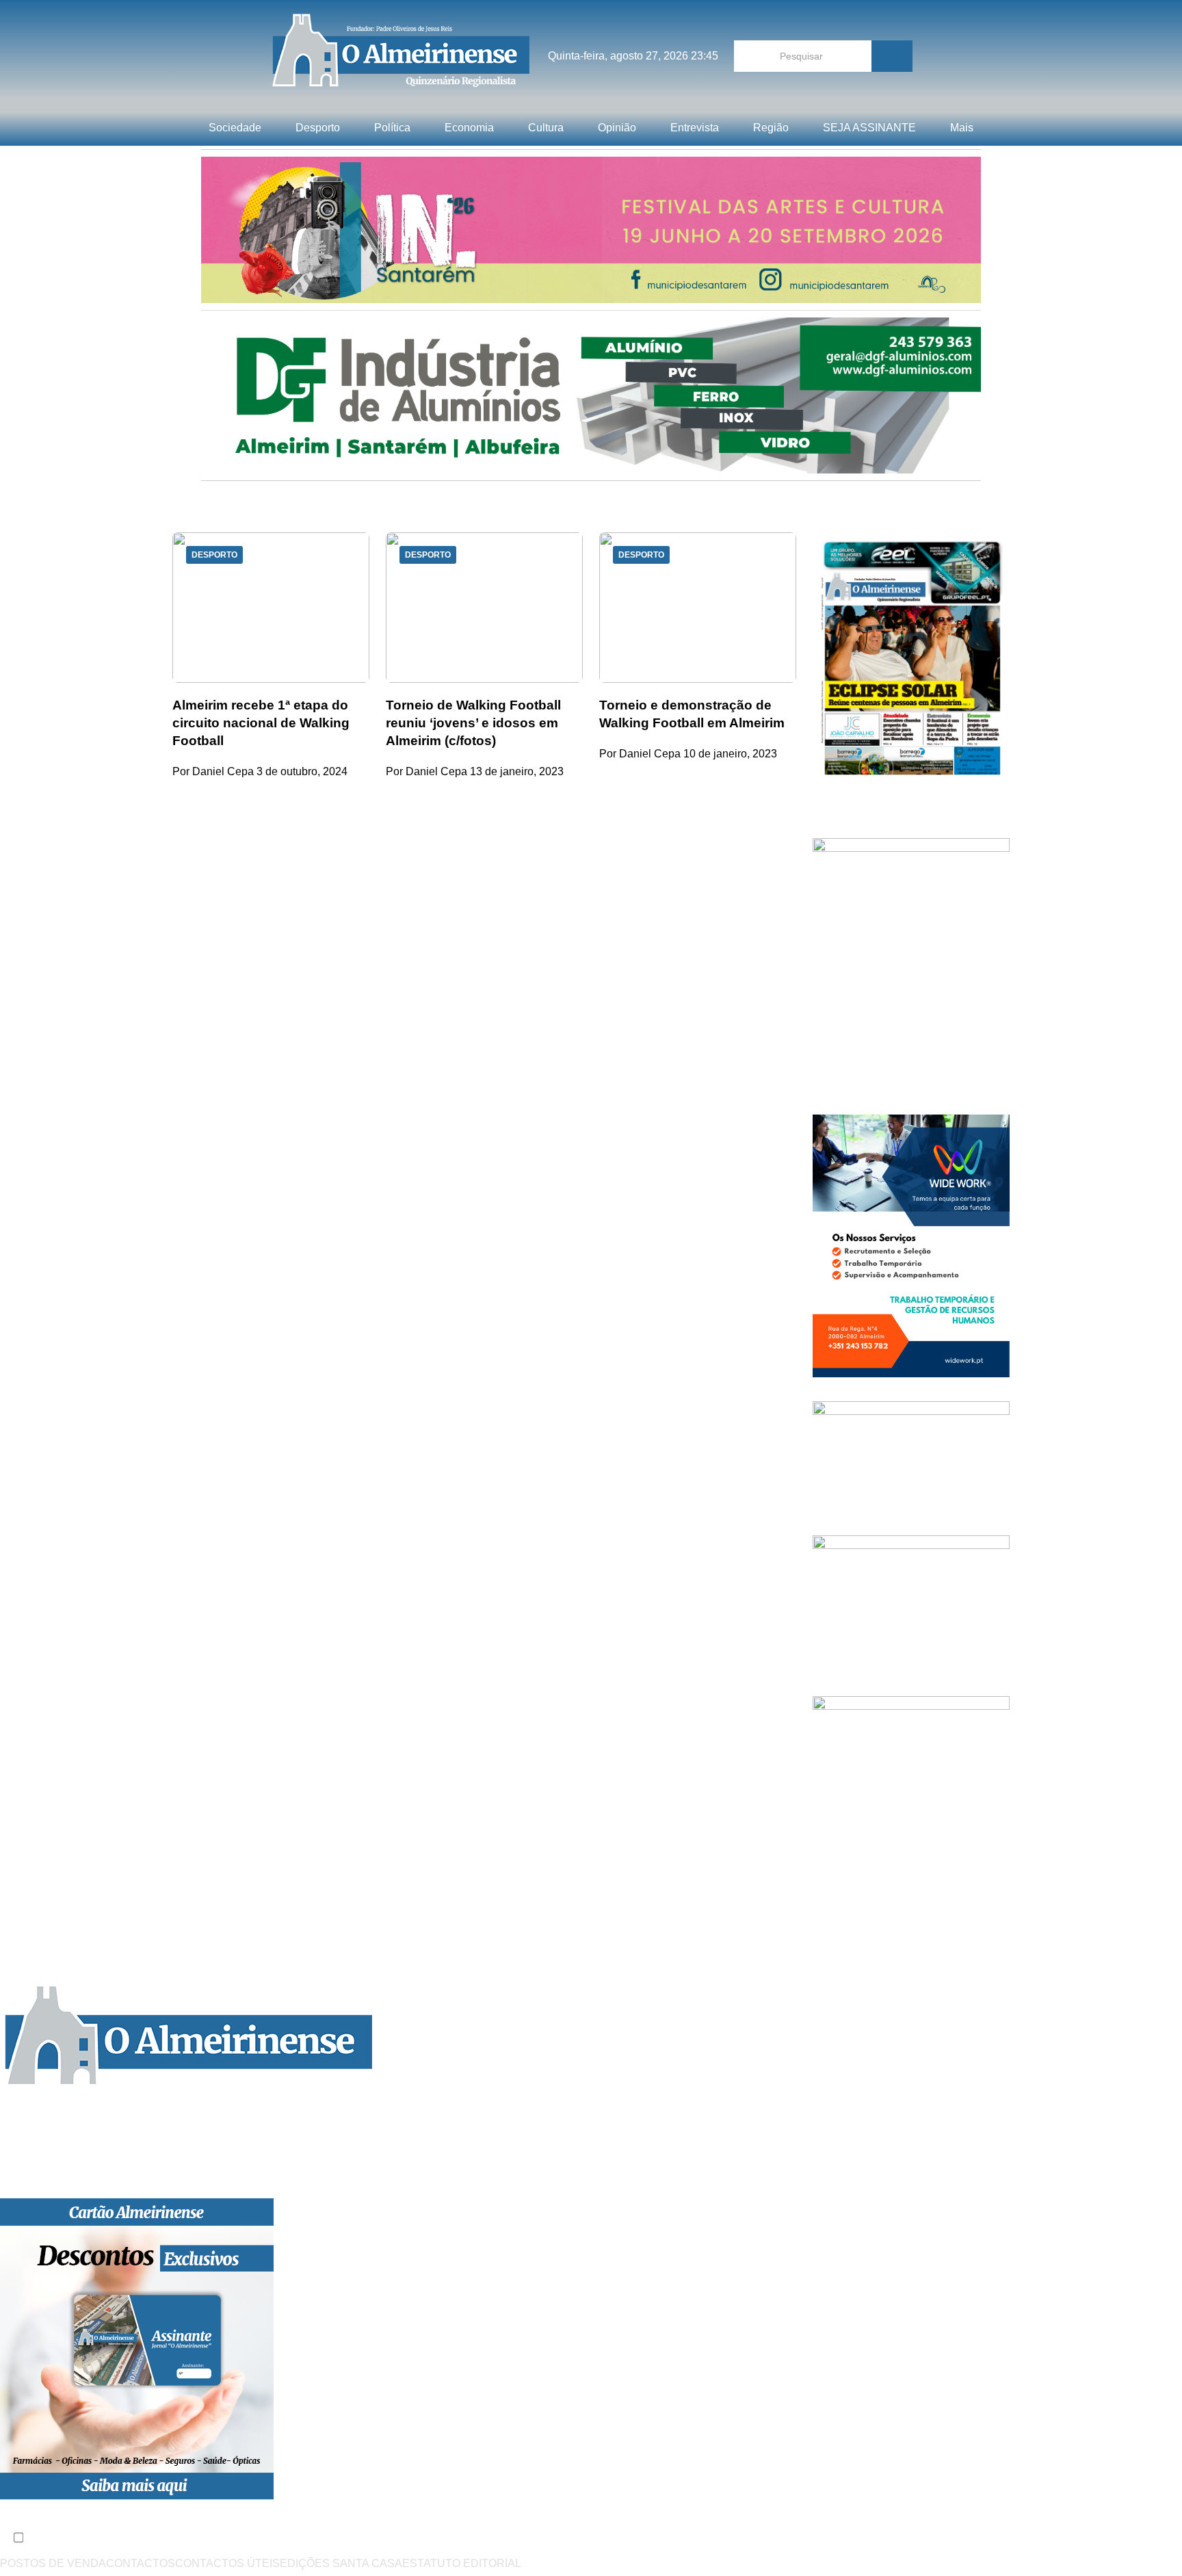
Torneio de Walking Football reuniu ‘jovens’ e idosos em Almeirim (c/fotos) (473, 723)
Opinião (617, 128)
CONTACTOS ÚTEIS (227, 2563)
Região (771, 128)
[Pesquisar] (892, 56)
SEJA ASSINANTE (869, 128)
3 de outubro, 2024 (302, 771)
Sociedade (235, 128)
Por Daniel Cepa (213, 771)
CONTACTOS (141, 2563)
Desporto (318, 128)
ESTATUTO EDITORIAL (462, 2563)
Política (392, 128)
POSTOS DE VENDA (53, 2563)
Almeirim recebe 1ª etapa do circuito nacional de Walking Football (261, 723)
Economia (469, 128)
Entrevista (695, 128)
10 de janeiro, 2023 (730, 754)
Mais (962, 128)
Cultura (546, 128)
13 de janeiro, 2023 (517, 771)
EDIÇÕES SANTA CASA (341, 2563)
